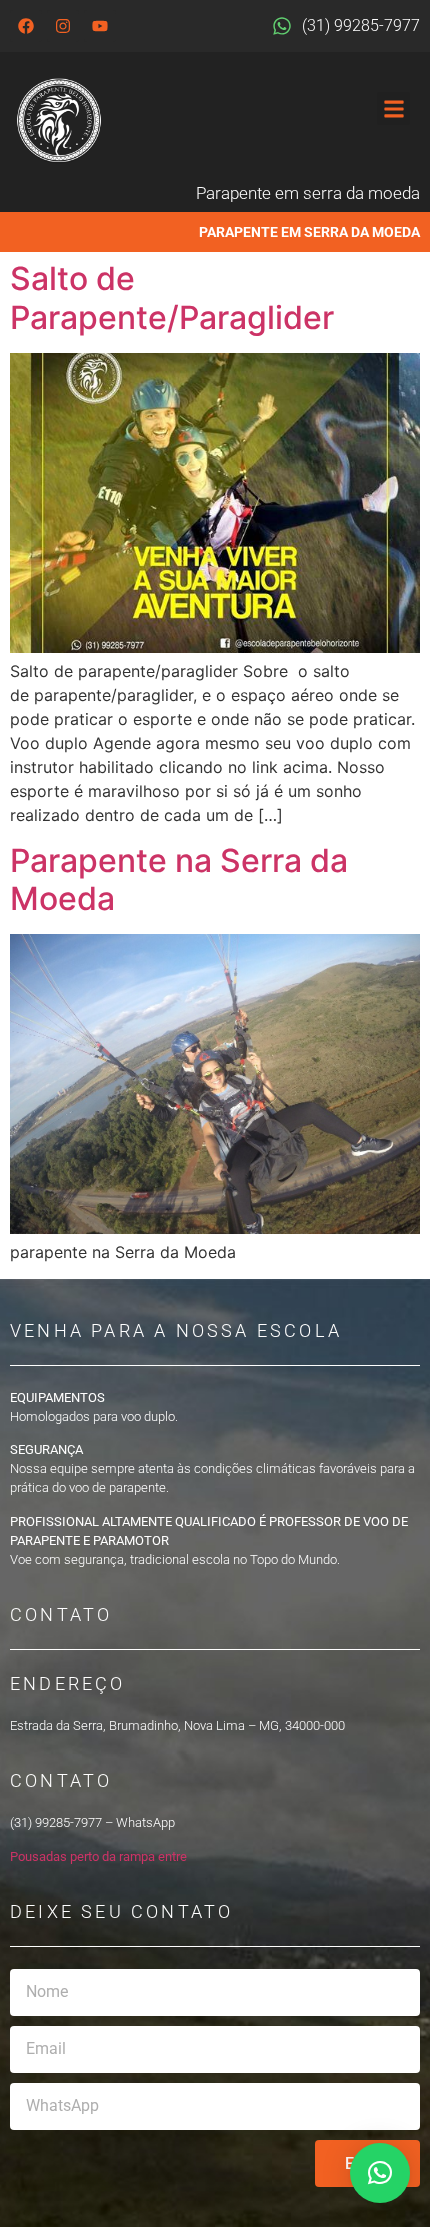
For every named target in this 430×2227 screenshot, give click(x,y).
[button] (393, 108)
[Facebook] (26, 26)
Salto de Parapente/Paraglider (172, 297)
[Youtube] (100, 26)
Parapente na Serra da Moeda (179, 879)
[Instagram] (63, 26)
